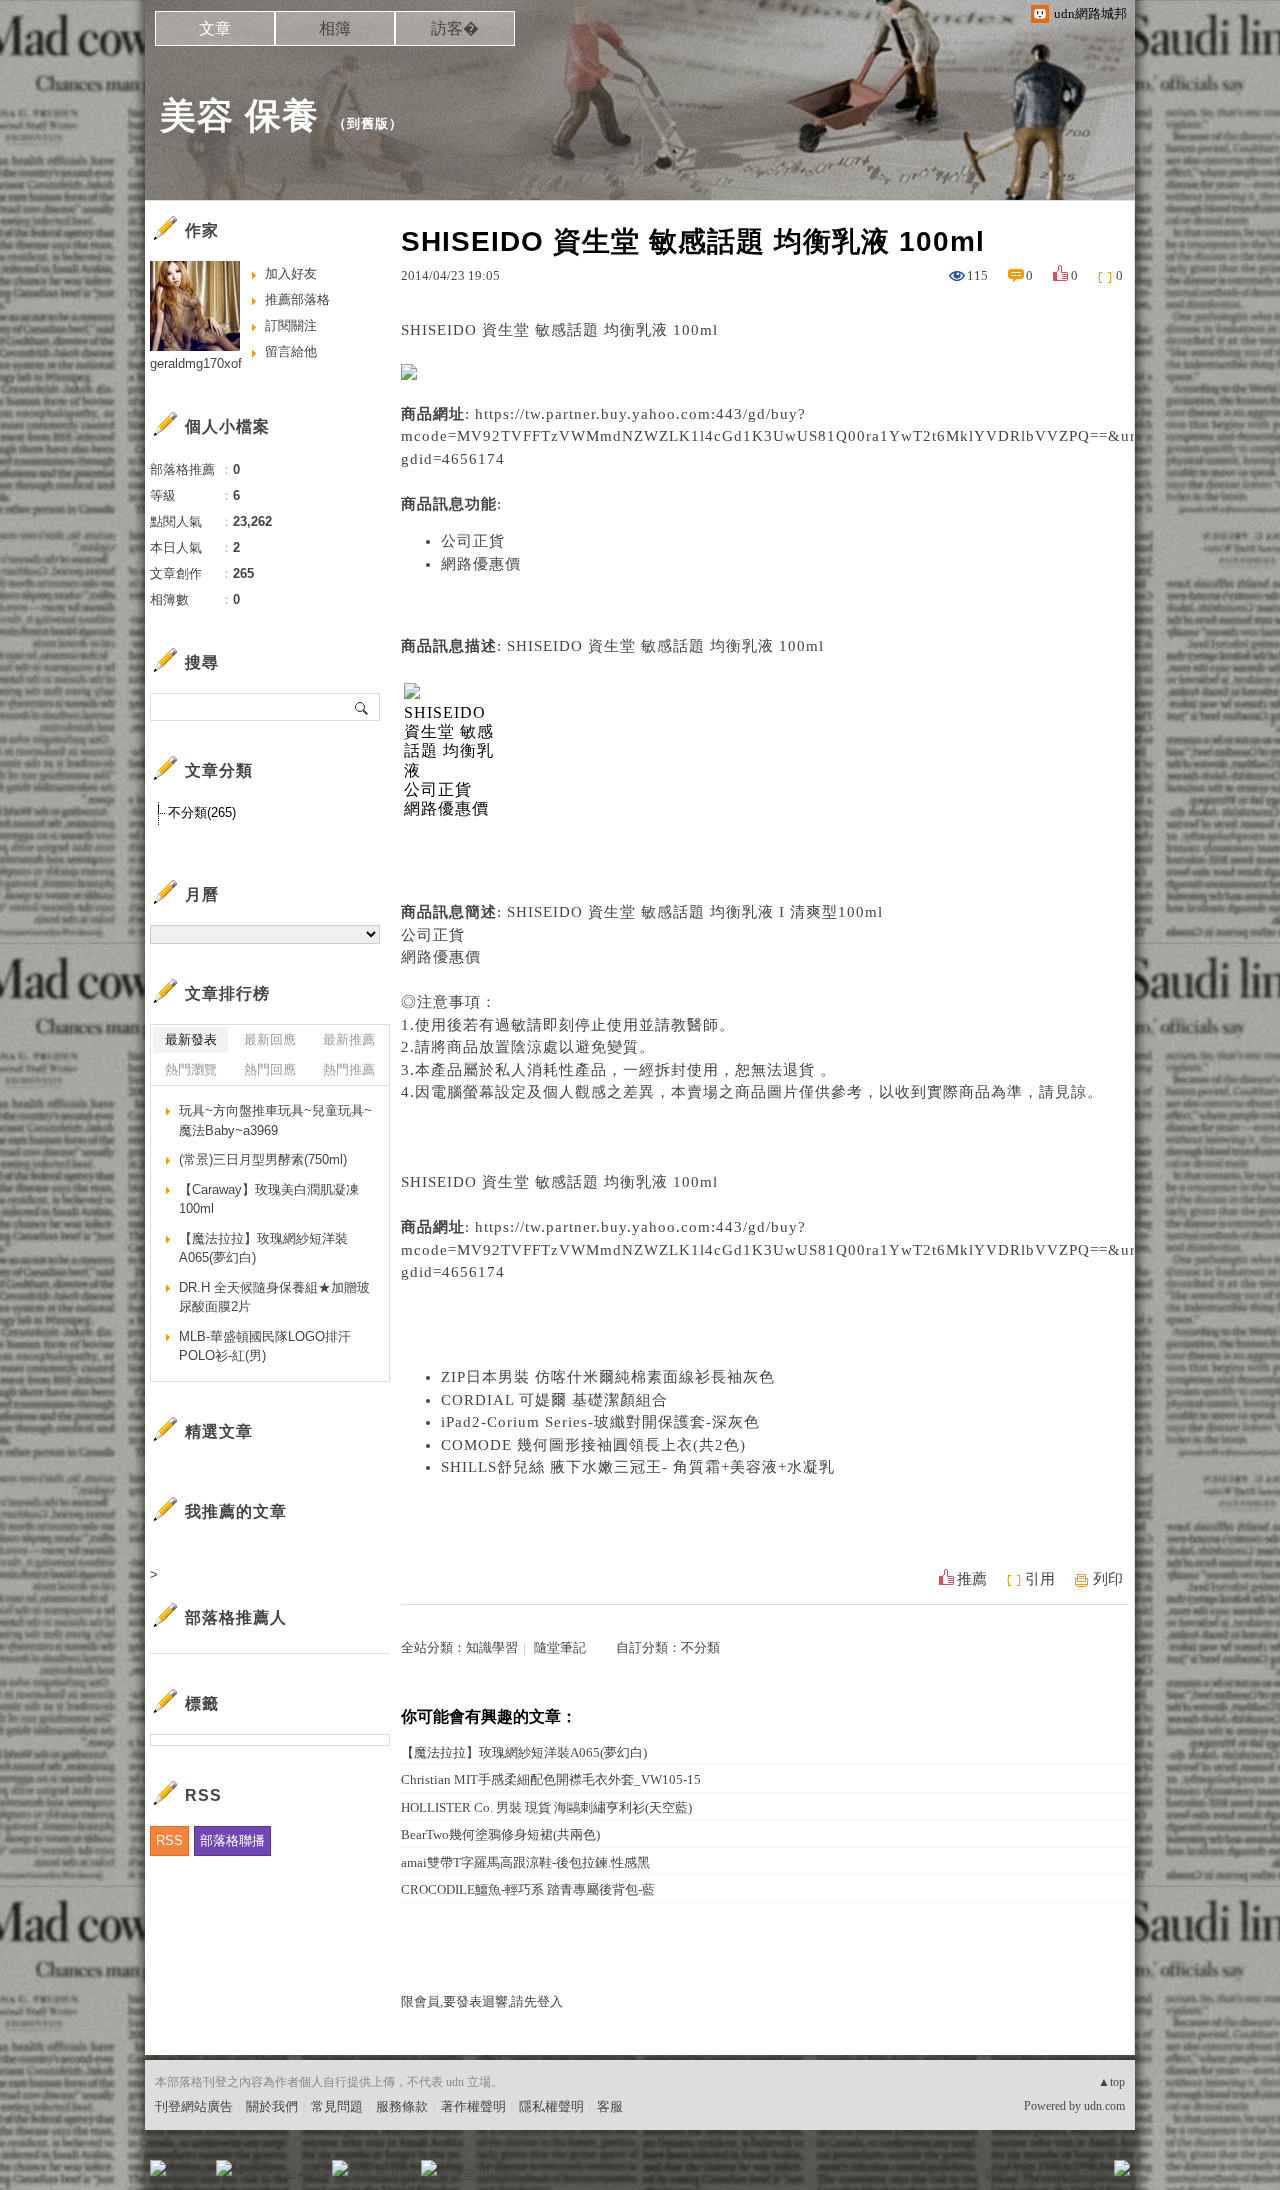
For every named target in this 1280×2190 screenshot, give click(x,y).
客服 (610, 2106)
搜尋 (362, 707)
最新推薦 (349, 1039)
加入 (1032, 2174)
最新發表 (191, 1039)
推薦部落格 (297, 299)
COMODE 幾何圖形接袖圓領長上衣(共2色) (593, 1445)
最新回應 (270, 1039)
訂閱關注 (291, 325)
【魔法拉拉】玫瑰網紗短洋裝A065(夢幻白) (524, 1752)
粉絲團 (190, 2174)
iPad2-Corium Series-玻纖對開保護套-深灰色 (600, 1422)
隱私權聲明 (551, 2106)
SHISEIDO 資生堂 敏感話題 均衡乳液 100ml (559, 1182)
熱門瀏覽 (191, 1069)
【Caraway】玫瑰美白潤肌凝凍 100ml (269, 1199)
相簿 (335, 28)
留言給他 (291, 351)
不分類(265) (202, 812)
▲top (1111, 2082)
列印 (1108, 1579)
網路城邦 (1082, 2174)
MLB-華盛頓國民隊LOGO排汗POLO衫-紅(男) (265, 1346)
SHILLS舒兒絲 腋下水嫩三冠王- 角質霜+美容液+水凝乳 (638, 1467)
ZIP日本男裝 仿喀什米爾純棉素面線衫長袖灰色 (608, 1377)
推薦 (972, 1579)
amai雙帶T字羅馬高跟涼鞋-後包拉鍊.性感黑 (525, 1862)
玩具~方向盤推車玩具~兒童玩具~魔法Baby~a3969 (275, 1120)
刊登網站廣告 (194, 2106)
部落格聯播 (232, 1840)
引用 (1040, 1579)
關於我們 (272, 2106)
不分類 (700, 1647)
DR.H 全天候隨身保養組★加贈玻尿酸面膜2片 (274, 1297)
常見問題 (337, 2106)
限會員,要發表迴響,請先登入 (482, 2001)
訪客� (455, 28)
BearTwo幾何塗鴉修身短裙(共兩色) (500, 1834)
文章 (215, 28)
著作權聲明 (473, 2106)
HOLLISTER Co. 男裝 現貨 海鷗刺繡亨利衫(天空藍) (546, 1807)
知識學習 (492, 1647)
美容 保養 (239, 115)
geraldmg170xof (196, 363)
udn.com (1104, 2106)
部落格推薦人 (236, 1617)
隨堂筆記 (560, 1647)
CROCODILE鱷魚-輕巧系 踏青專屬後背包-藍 (528, 1889)
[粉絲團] (158, 2168)
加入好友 (291, 273)
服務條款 (402, 2106)
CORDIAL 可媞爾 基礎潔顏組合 (554, 1400)
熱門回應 (270, 1069)
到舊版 (368, 123)
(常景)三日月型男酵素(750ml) (263, 1159)
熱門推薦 (349, 1069)
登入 (996, 2174)
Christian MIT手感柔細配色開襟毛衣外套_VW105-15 (551, 1779)
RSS (169, 1840)
